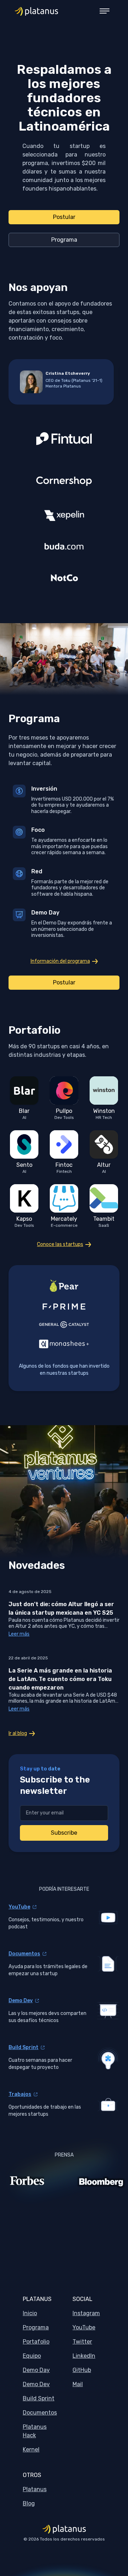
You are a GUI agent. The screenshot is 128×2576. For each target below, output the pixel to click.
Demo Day (36, 2370)
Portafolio (36, 2342)
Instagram (86, 2313)
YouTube (19, 1907)
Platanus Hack (35, 2431)
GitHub (82, 2370)
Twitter (82, 2342)
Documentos (24, 1954)
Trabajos (20, 2094)
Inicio (30, 2313)
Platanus (35, 2489)
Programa (36, 2327)
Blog (29, 2503)
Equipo (32, 2356)
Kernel (31, 2449)
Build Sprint (23, 2047)
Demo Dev (21, 2001)
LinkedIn (84, 2356)
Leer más (19, 1634)
